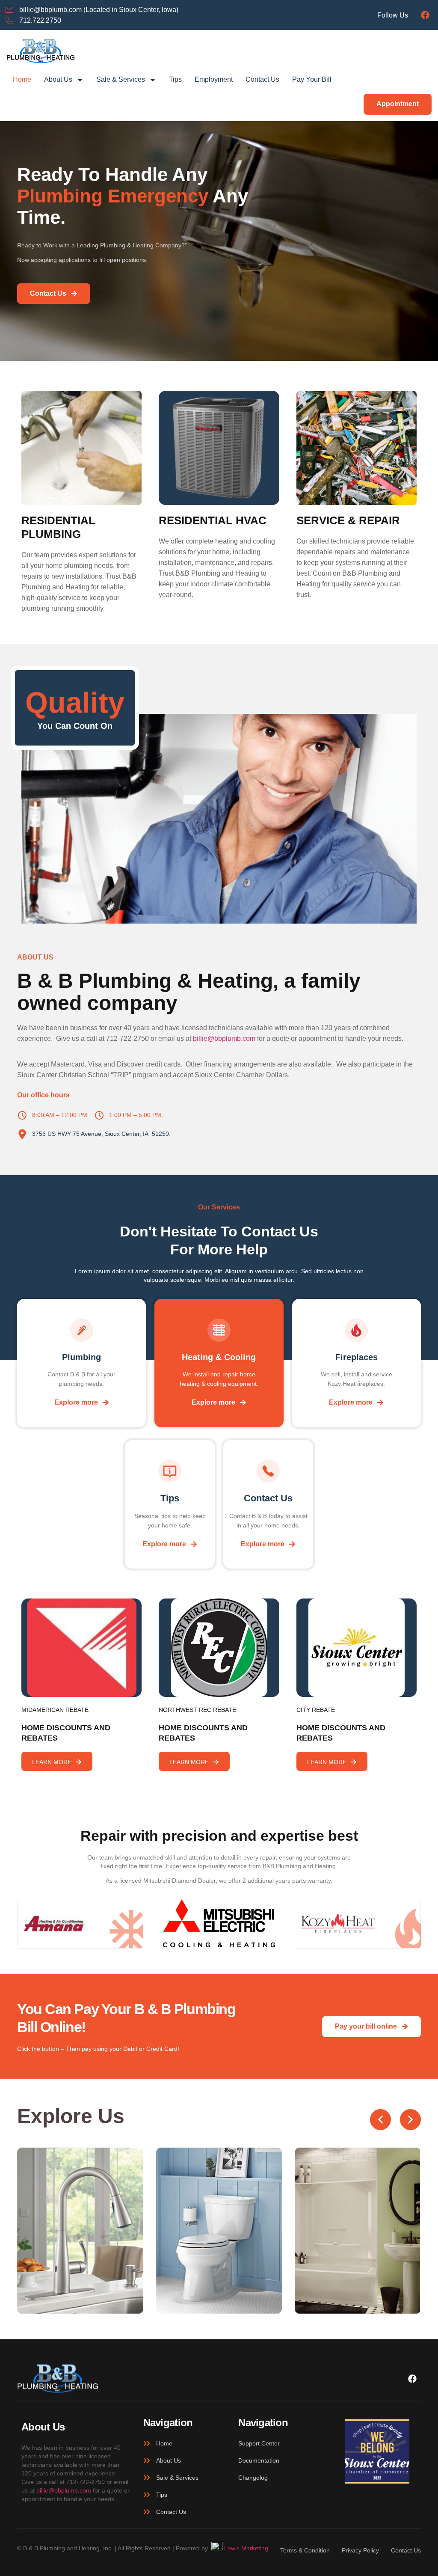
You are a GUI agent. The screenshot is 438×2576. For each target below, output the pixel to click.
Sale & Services (121, 79)
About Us (58, 79)
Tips (175, 79)
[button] (380, 2120)
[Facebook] (425, 15)
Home (22, 79)
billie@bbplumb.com (224, 1038)
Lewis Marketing (245, 2548)
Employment (214, 79)
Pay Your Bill (312, 79)
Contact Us (262, 79)
